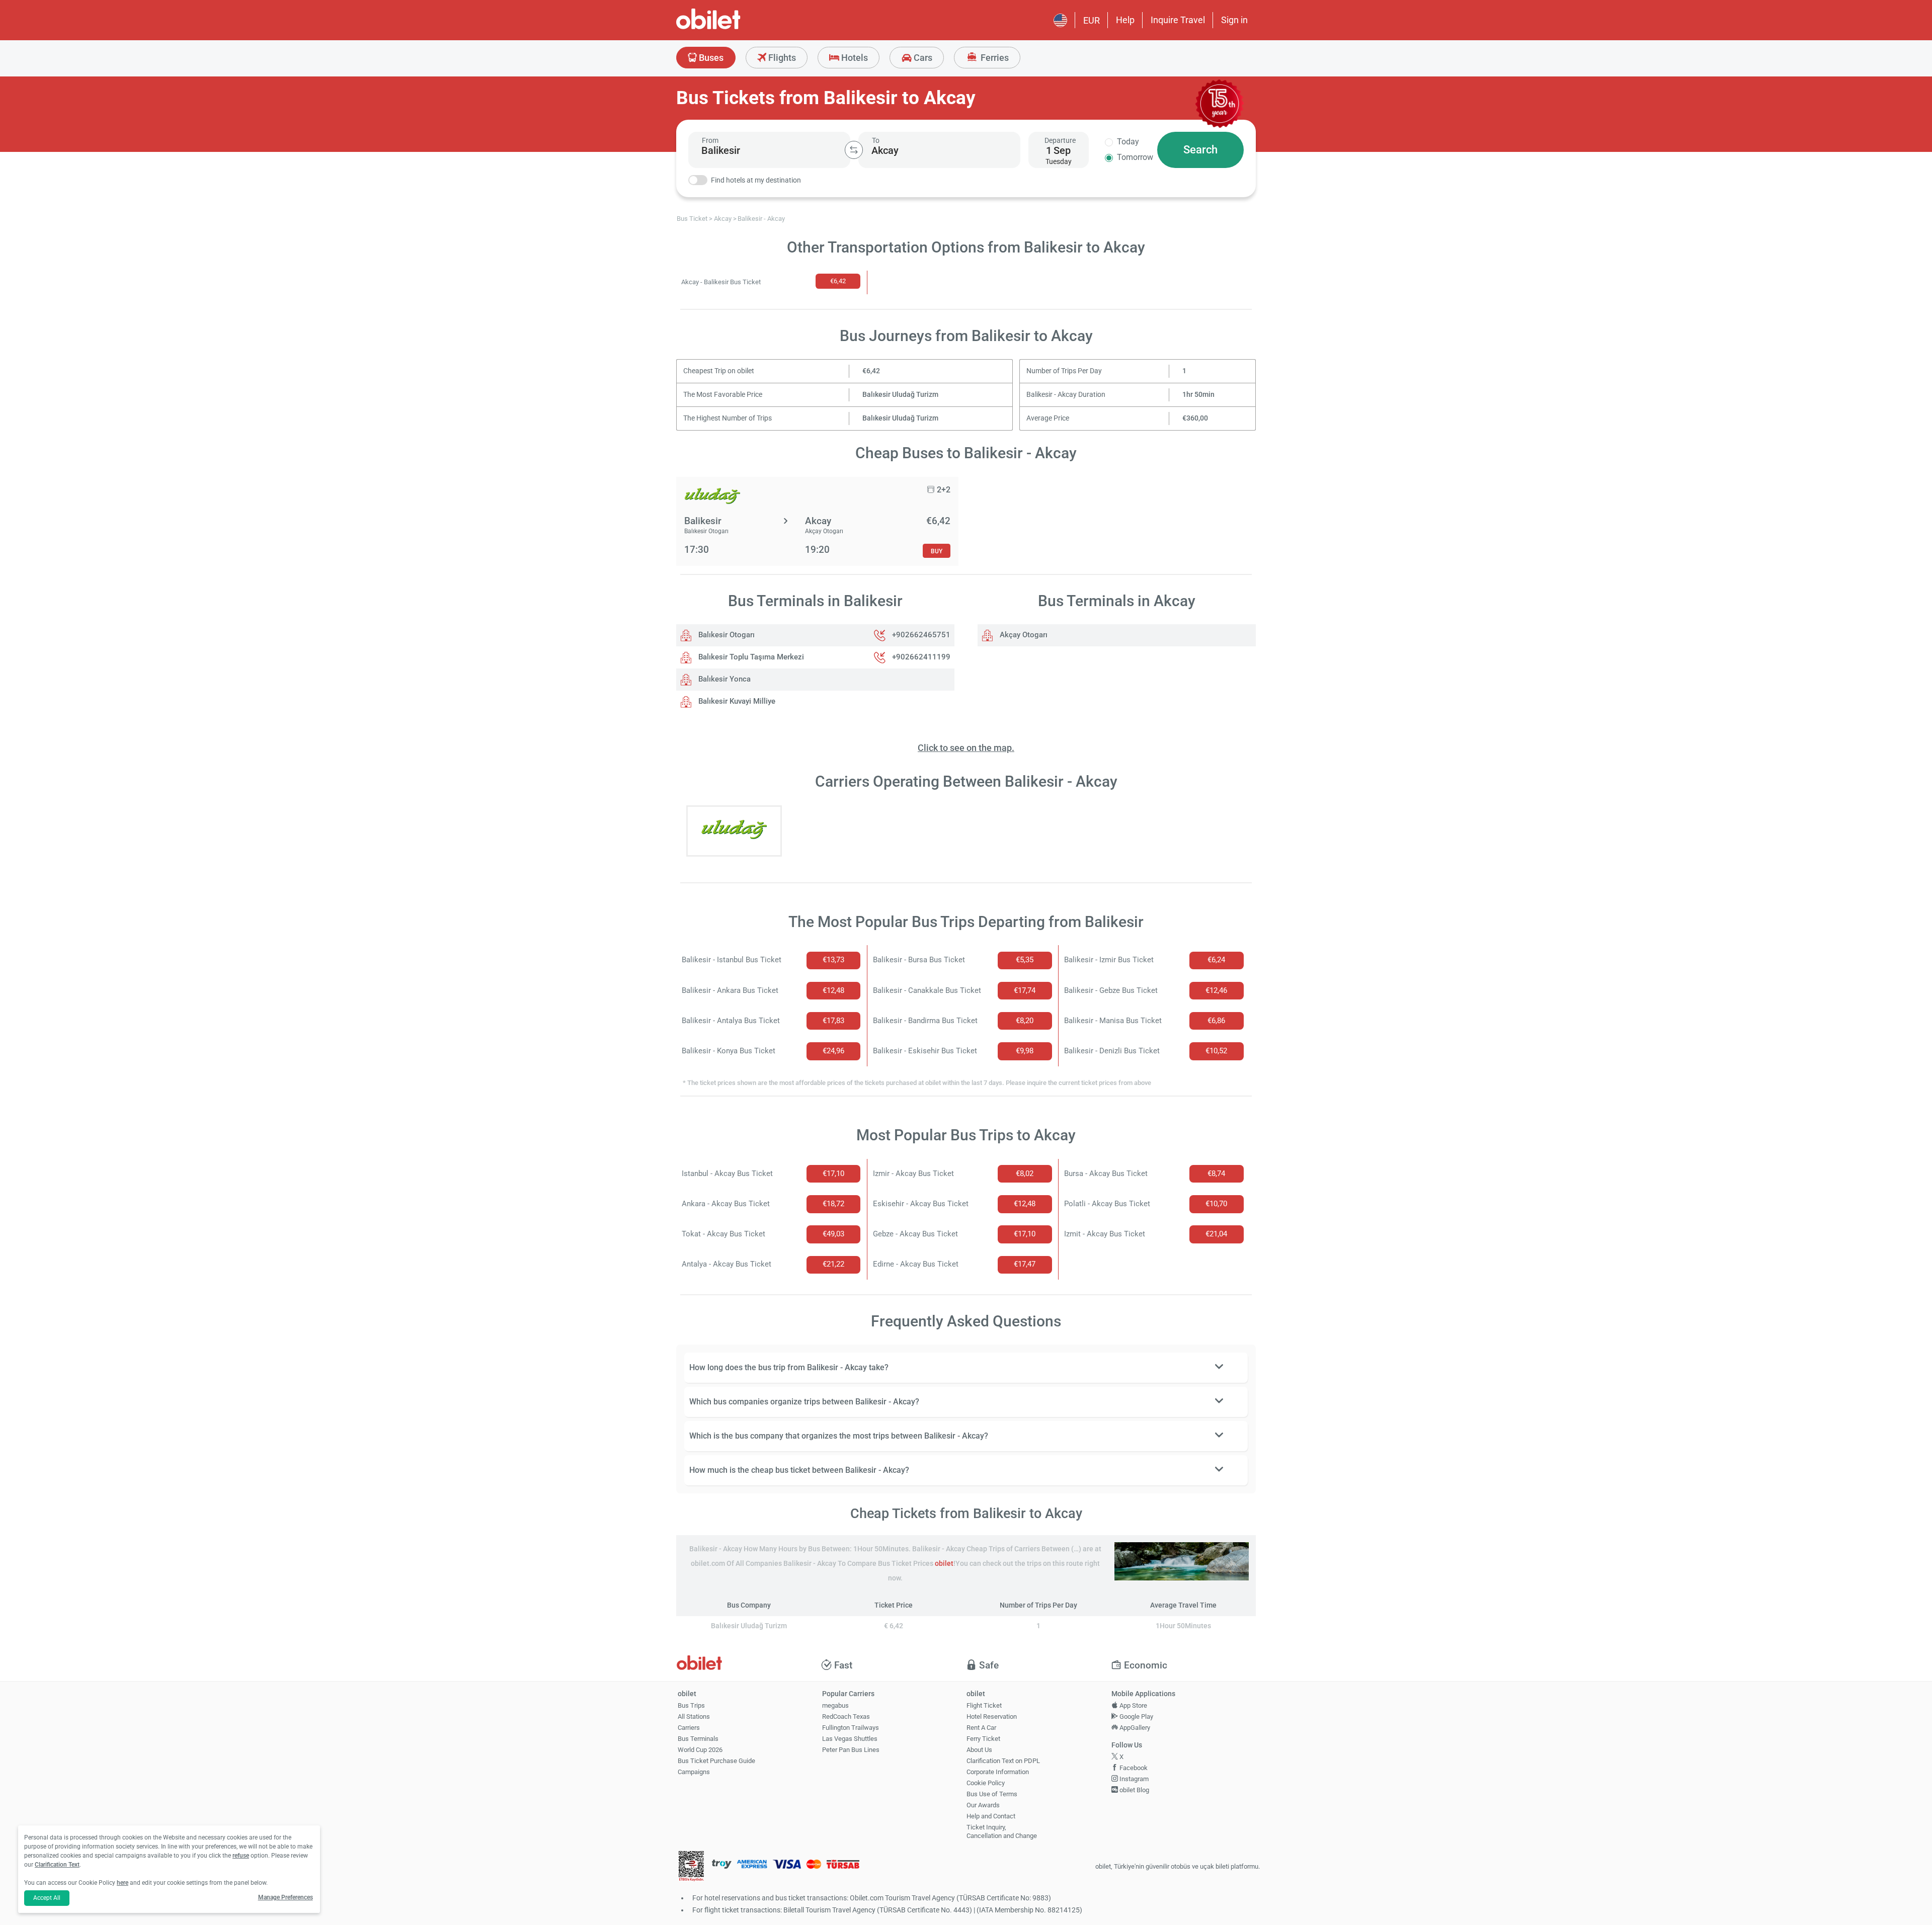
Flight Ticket (984, 1705)
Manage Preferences (286, 1897)
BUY (937, 551)
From (710, 140)
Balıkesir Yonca (723, 679)
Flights (781, 58)
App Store (1133, 1705)
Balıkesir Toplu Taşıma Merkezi (750, 657)
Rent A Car (981, 1728)
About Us (979, 1750)
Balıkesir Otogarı (726, 635)
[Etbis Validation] (691, 1867)
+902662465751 (921, 635)
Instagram (1133, 1779)
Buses (710, 58)
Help (1125, 20)
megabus (835, 1705)
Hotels (854, 58)
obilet (944, 1564)
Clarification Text (57, 1865)
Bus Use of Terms (992, 1794)
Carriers (689, 1728)
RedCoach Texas (846, 1717)
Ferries (994, 58)
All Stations (694, 1717)
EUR (1092, 20)
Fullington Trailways (851, 1728)
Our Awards (983, 1805)
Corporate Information (998, 1772)
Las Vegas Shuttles (850, 1739)
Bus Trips (691, 1705)
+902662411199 (921, 657)
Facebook (1133, 1768)
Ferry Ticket (983, 1739)
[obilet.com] (733, 28)
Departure (1060, 140)
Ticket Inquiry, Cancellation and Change (1002, 1831)
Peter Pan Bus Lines (851, 1750)
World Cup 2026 (700, 1750)
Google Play (1136, 1717)
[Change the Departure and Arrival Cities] (854, 150)
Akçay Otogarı (1023, 635)
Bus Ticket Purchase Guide (716, 1761)
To (876, 140)
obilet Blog (1134, 1790)
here (123, 1883)
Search (1200, 150)
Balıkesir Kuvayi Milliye (736, 701)
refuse (241, 1856)
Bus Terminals (698, 1739)
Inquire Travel (1178, 20)
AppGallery (1134, 1728)
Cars (922, 58)
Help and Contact (991, 1816)
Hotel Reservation (992, 1717)
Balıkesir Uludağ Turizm (900, 395)
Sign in (1234, 20)
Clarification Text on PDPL (1003, 1761)
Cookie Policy (986, 1783)
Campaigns (694, 1772)
